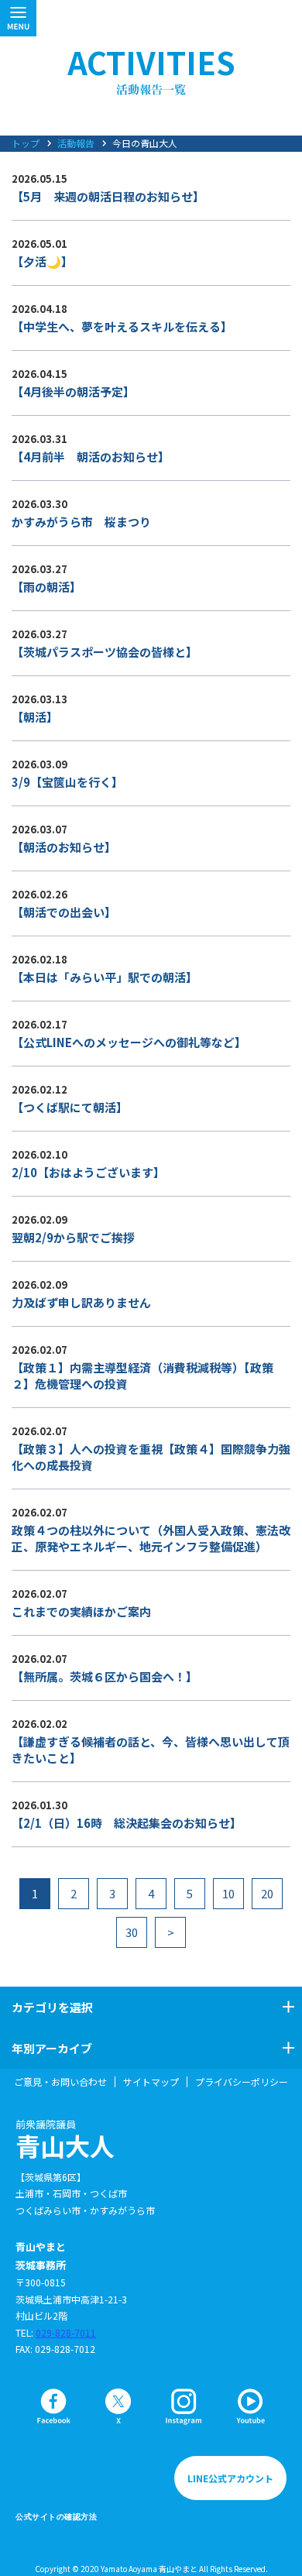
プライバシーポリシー (242, 2082)
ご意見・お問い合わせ (60, 2082)
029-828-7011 (66, 2332)
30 (132, 1932)
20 (267, 1893)
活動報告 (76, 143)
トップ (26, 143)
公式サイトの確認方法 (56, 2517)
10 (228, 1893)
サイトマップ (151, 2082)
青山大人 (65, 2139)
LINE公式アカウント (230, 2478)
